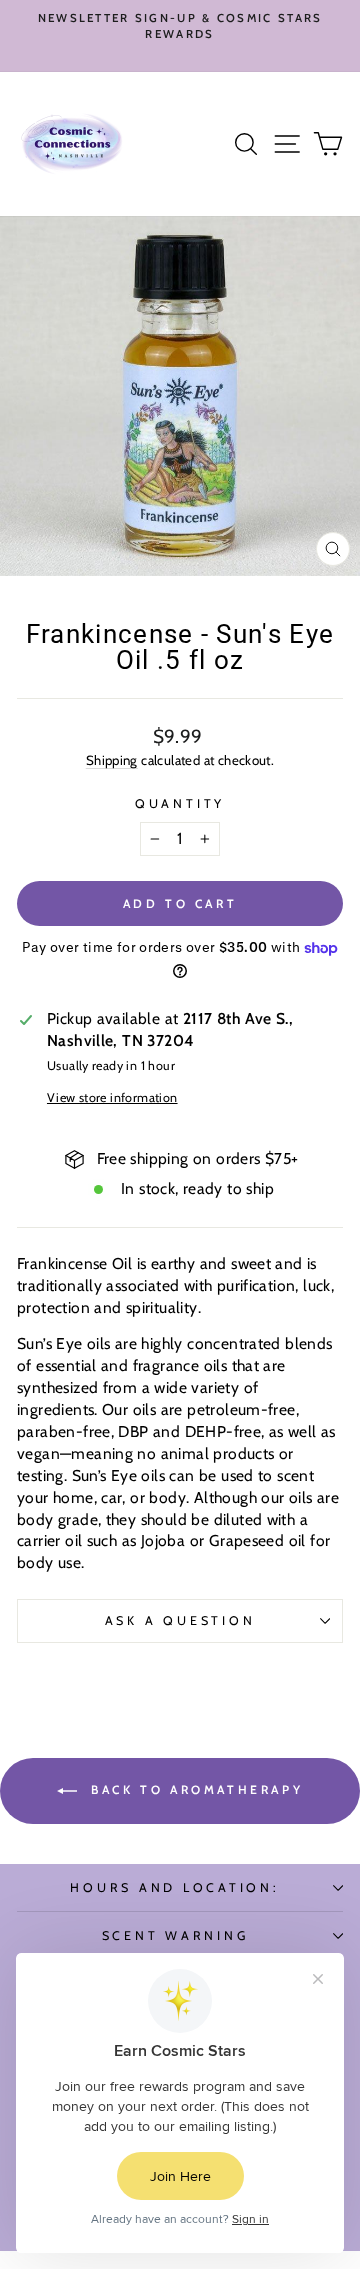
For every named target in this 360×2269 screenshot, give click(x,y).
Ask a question (180, 1620)
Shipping (112, 760)
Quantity (180, 803)
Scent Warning (175, 1935)
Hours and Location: (174, 1887)
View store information (112, 1097)
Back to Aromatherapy (194, 1789)
